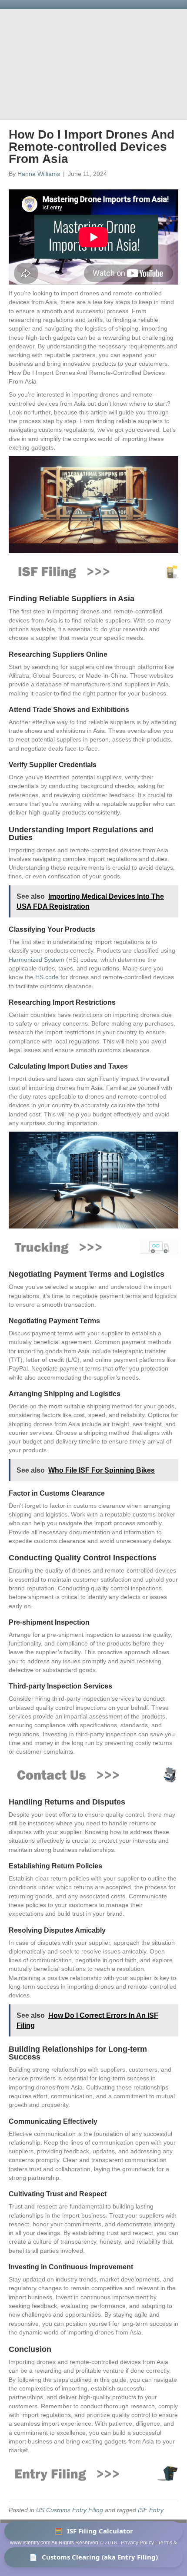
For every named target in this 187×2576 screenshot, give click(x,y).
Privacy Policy (137, 2543)
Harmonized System (37, 960)
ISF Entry (151, 2510)
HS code (47, 977)
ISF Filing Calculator (94, 2531)
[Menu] (167, 107)
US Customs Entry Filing (70, 2510)
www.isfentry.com (30, 2543)
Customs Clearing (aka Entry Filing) (93, 2557)
